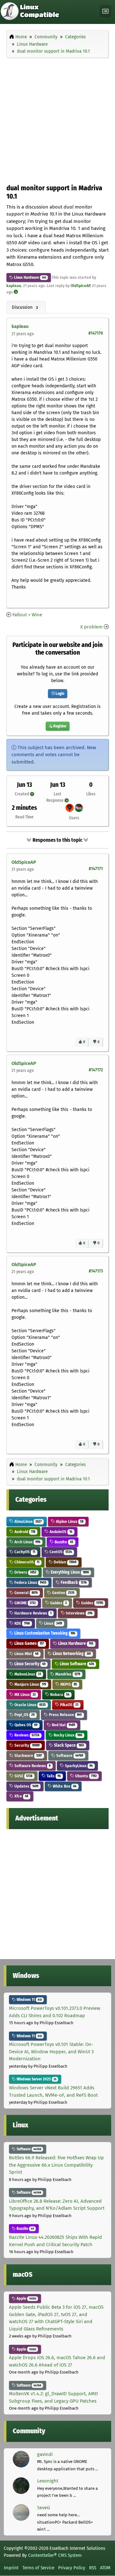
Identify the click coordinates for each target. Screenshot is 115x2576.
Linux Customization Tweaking (44, 1633)
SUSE (23, 1776)
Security (27, 1745)
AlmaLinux (27, 1521)
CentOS (60, 1552)
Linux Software (76, 1664)
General (26, 1593)
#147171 (96, 869)
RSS (93, 2568)
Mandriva (67, 1674)
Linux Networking (71, 1654)
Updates (26, 1786)
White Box (64, 1786)
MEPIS (68, 1684)
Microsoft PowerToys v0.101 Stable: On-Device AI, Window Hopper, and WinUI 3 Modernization (51, 2052)
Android (24, 1532)
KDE (22, 1623)
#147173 (96, 1271)
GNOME (25, 1603)
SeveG (43, 2508)
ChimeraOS (26, 1562)
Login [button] (59, 694)
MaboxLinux (27, 1674)
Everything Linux (69, 1572)
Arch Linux (27, 1542)
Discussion (25, 307)
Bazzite (63, 1542)
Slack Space (69, 1745)
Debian (65, 1562)
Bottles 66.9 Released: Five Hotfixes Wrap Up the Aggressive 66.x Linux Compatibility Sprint (56, 2165)
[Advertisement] (57, 119)
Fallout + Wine (27, 615)
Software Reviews (32, 1766)
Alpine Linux (69, 1521)
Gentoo (63, 1593)
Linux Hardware (26, 277)
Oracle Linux (30, 1705)
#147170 (96, 333)
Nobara (59, 1695)
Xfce (21, 1796)
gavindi (45, 2454)
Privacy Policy (72, 2568)
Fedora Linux (30, 1582)
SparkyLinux (78, 1766)
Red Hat (63, 1725)
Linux (53, 1623)
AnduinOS (60, 1532)
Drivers (25, 1572)
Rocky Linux (67, 1735)
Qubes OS (25, 1725)
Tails (53, 1776)
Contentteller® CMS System (55, 2555)
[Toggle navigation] (105, 11)
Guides (58, 1603)
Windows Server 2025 (36, 2079)
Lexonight (48, 2481)
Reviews (26, 1735)
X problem (91, 627)
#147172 (96, 1070)
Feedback (73, 1582)
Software (69, 1755)
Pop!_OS (24, 1715)
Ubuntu (85, 1776)
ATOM (105, 2568)
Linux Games (29, 1643)
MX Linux (25, 1695)
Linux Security (29, 1664)
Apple (26, 2299)
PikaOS (69, 1705)
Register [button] (59, 726)
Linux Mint (26, 1654)
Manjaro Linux (30, 1684)
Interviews (79, 1613)
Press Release (65, 1715)
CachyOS (24, 1552)
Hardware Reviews (32, 1613)
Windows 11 (29, 2000)
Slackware (28, 1755)
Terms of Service (38, 2568)
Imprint (11, 2568)
